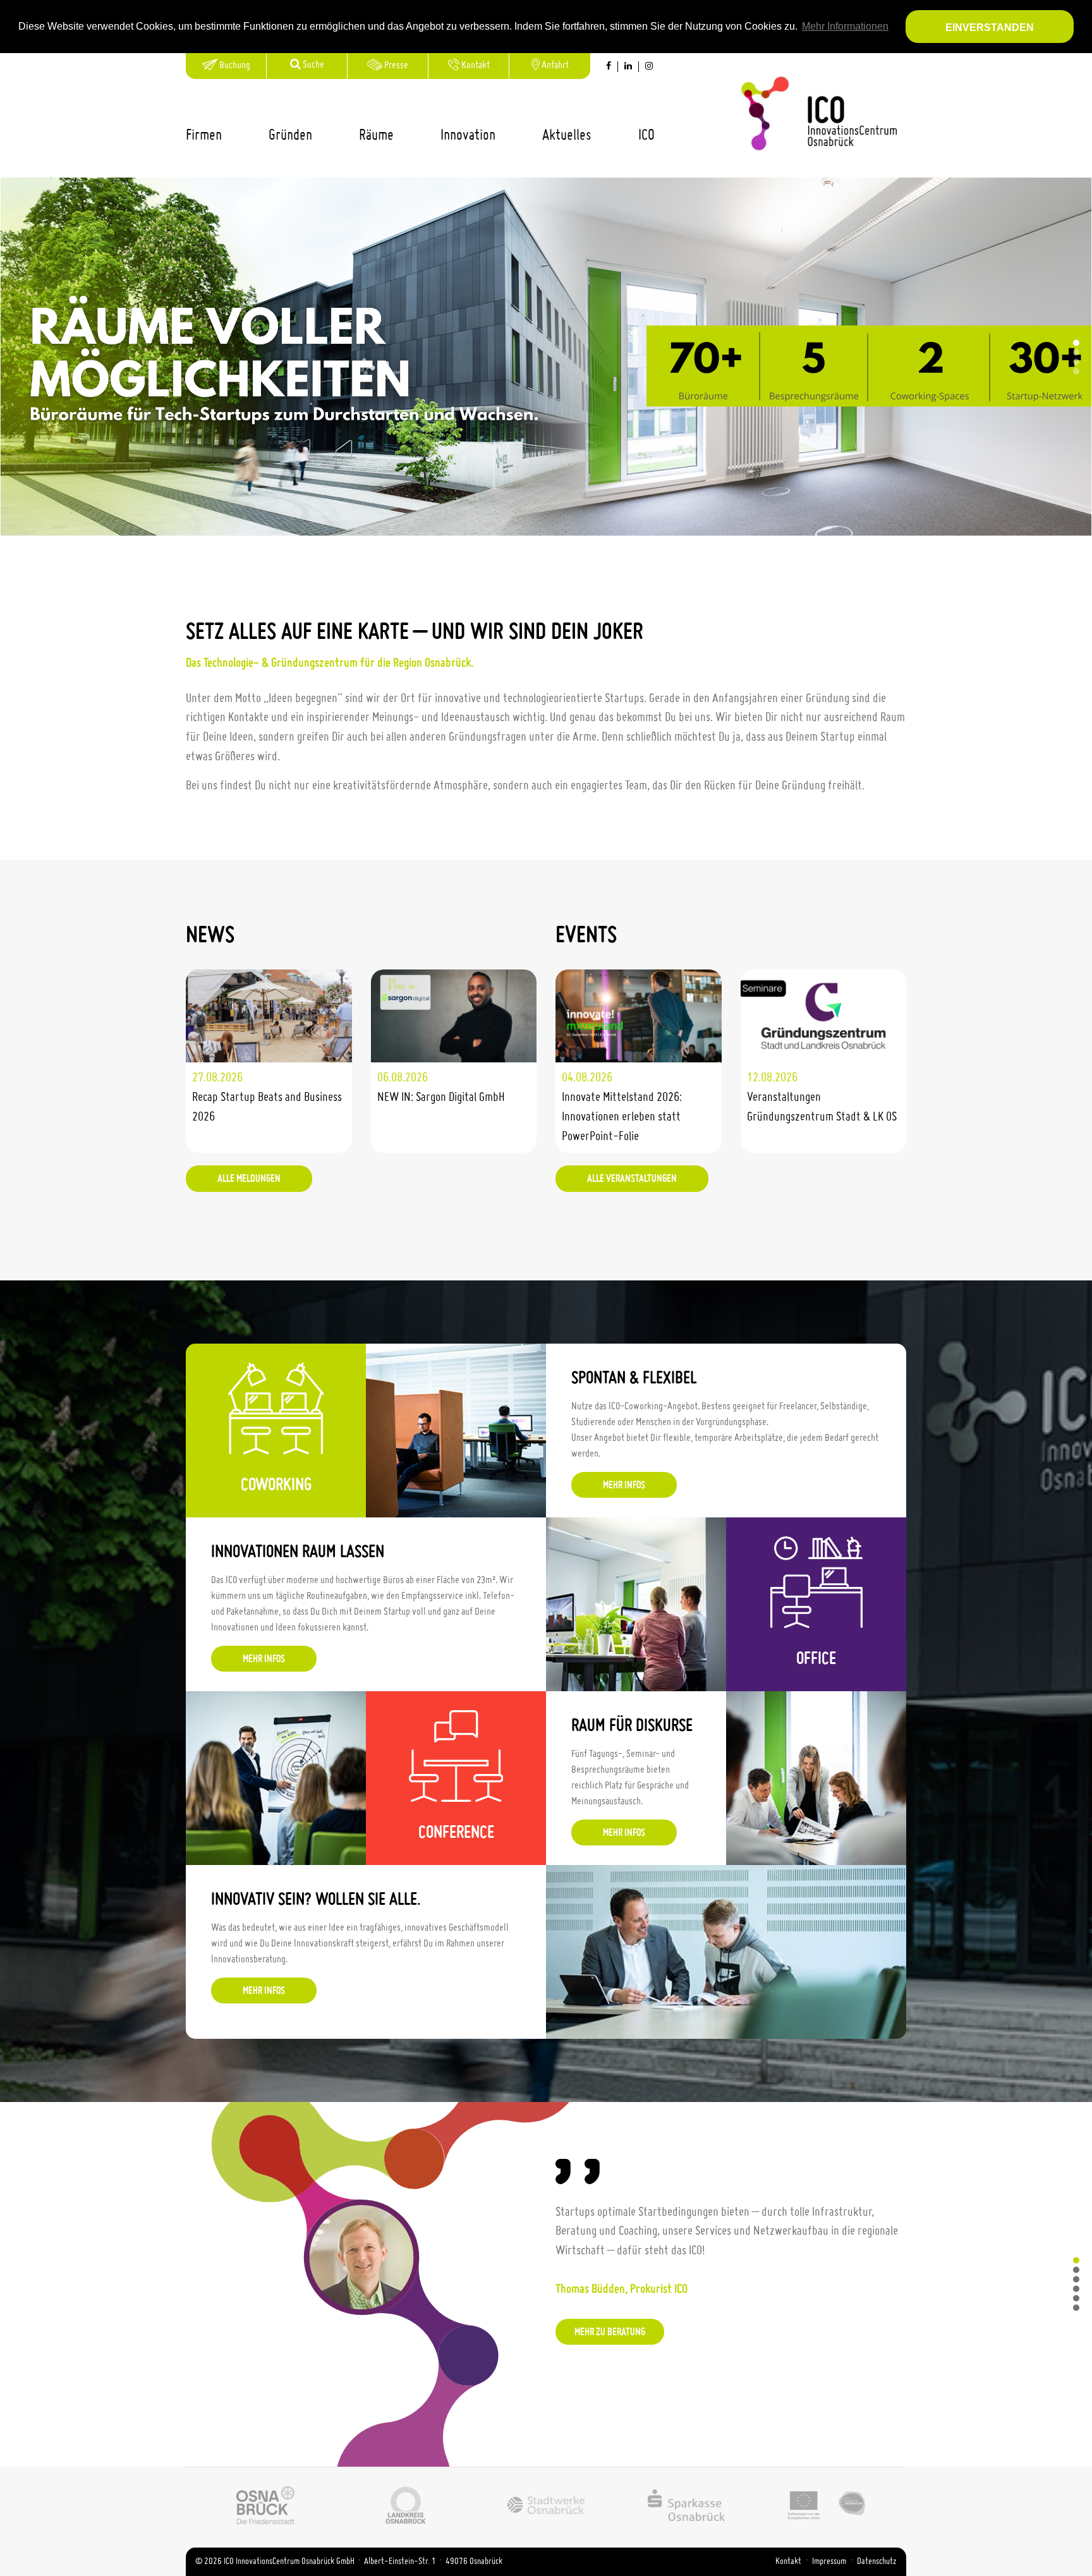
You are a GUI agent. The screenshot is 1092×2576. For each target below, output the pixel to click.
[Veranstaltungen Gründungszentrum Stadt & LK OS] (824, 1016)
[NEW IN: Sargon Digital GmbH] (454, 1016)
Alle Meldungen (249, 1179)
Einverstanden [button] (990, 27)
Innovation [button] (468, 136)
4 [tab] (1076, 371)
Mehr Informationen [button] (845, 26)
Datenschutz (877, 2561)
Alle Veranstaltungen (632, 1179)
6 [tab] (1076, 2308)
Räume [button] (376, 136)
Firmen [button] (204, 136)
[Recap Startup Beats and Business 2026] (269, 1016)
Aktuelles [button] (567, 136)
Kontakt (788, 2561)
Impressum (829, 2561)
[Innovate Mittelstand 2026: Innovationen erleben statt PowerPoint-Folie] (639, 1016)
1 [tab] (1076, 343)
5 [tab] (1076, 2299)
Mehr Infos (608, 439)
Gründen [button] (290, 136)
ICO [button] (646, 136)
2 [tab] (1076, 352)
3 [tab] (1076, 361)
